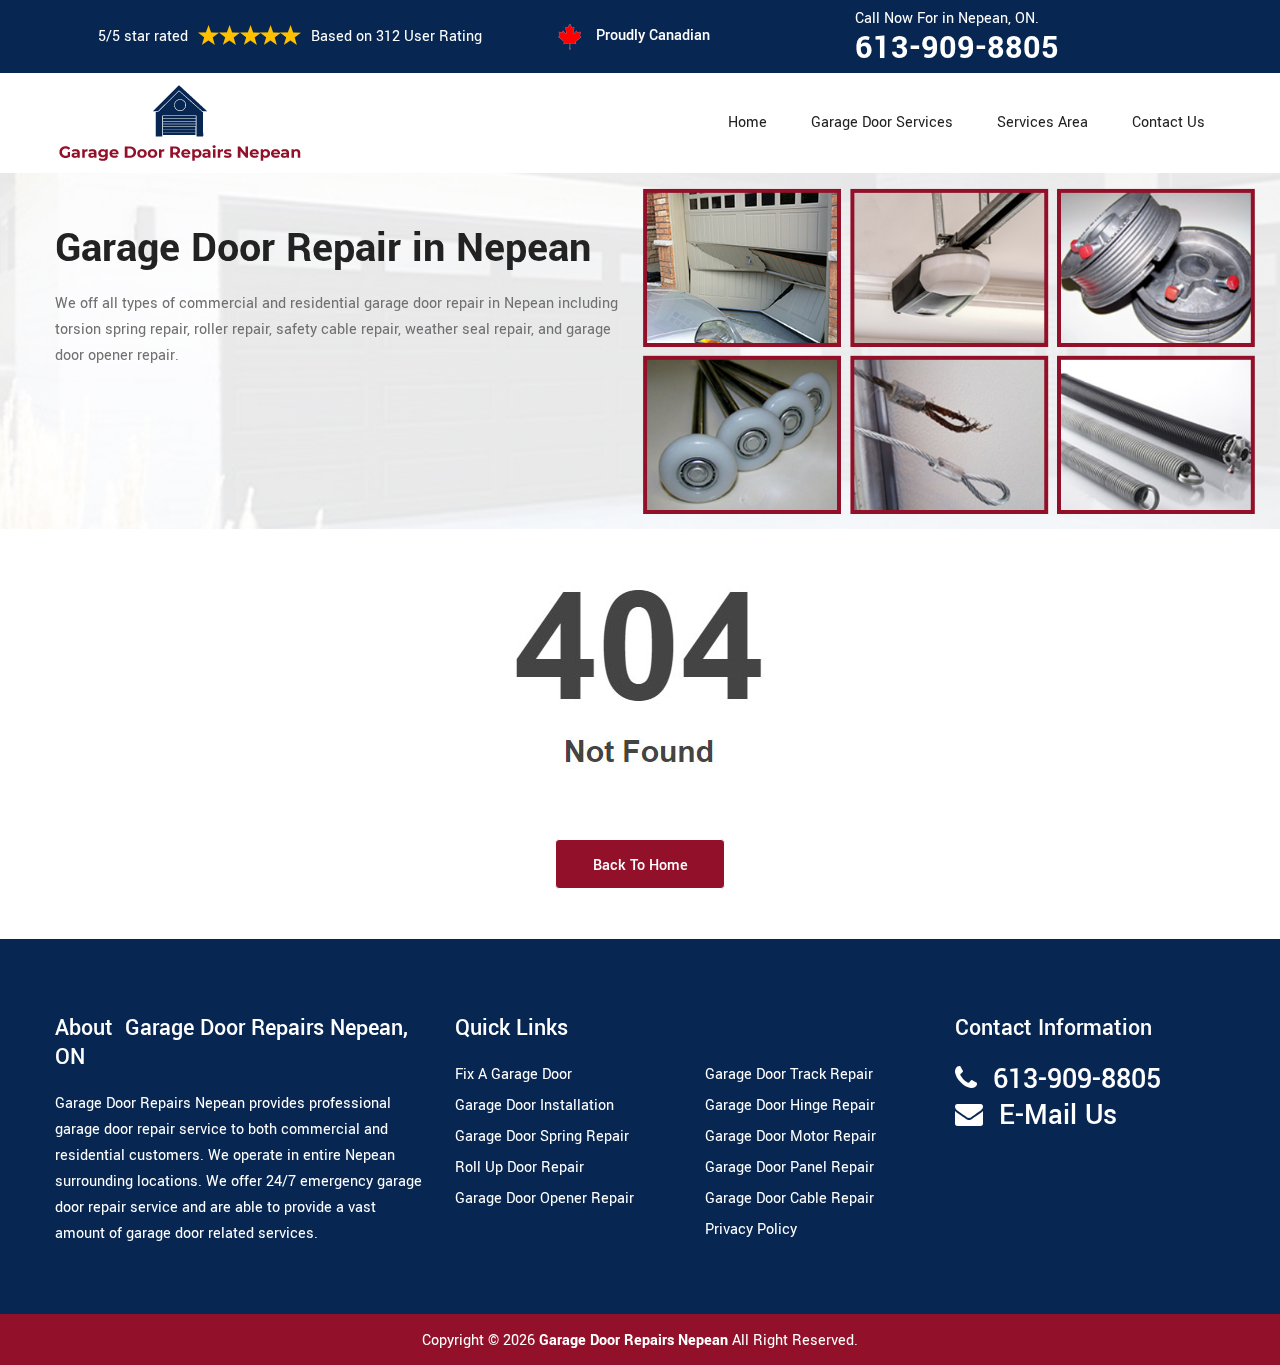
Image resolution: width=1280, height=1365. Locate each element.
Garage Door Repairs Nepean (635, 1340)
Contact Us (1168, 122)
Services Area (1042, 122)
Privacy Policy (751, 1229)
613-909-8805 (957, 48)
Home (747, 122)
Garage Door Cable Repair (789, 1198)
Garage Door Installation (534, 1105)
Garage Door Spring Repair (542, 1136)
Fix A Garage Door (513, 1074)
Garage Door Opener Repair (544, 1198)
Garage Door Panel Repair (789, 1167)
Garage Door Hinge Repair (790, 1105)
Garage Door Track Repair (789, 1074)
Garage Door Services (882, 122)
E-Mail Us (1058, 1115)
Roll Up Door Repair (519, 1167)
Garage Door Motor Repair (790, 1136)
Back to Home (640, 865)
